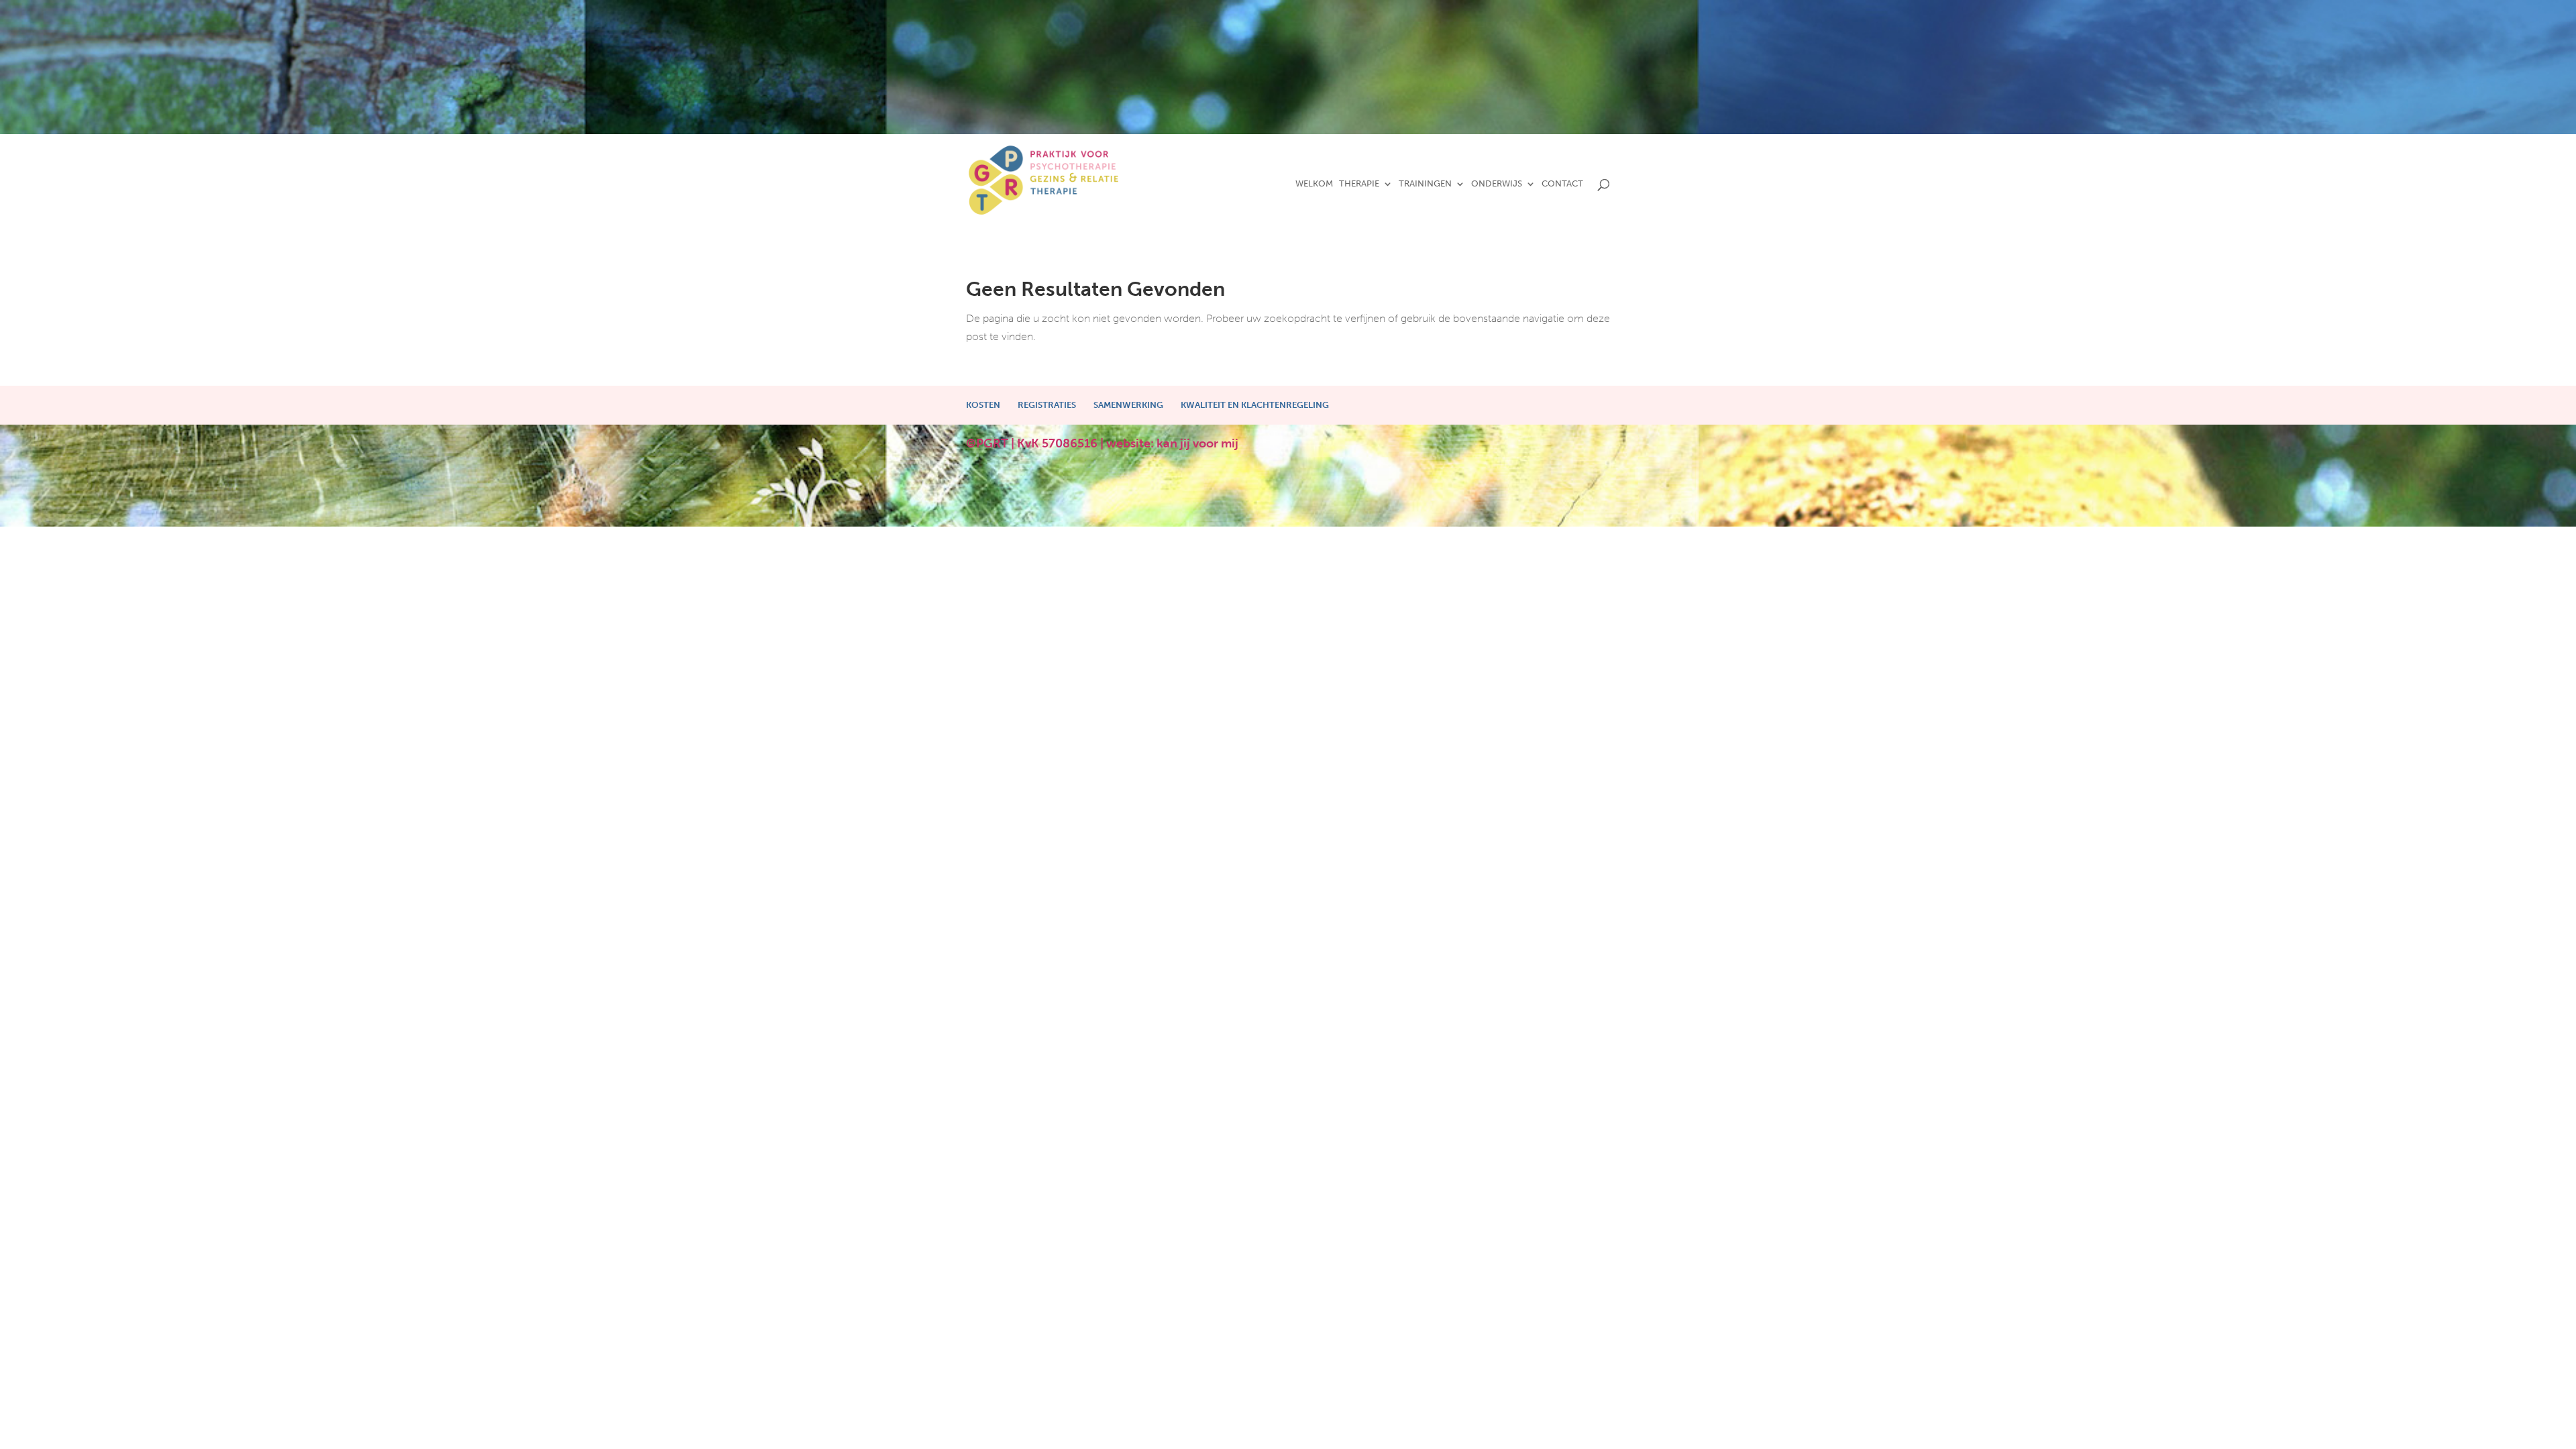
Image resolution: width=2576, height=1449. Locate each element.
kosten (983, 405)
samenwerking (1128, 405)
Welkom (1314, 184)
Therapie (1359, 184)
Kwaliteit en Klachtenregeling (1255, 405)
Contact (1562, 184)
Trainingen (1425, 184)
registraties (1047, 405)
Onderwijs (1497, 184)
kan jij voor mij (1197, 443)
